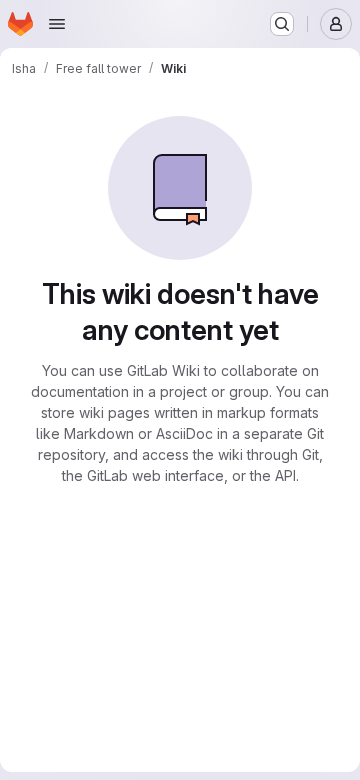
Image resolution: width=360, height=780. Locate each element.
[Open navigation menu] (57, 24)
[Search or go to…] (282, 24)
